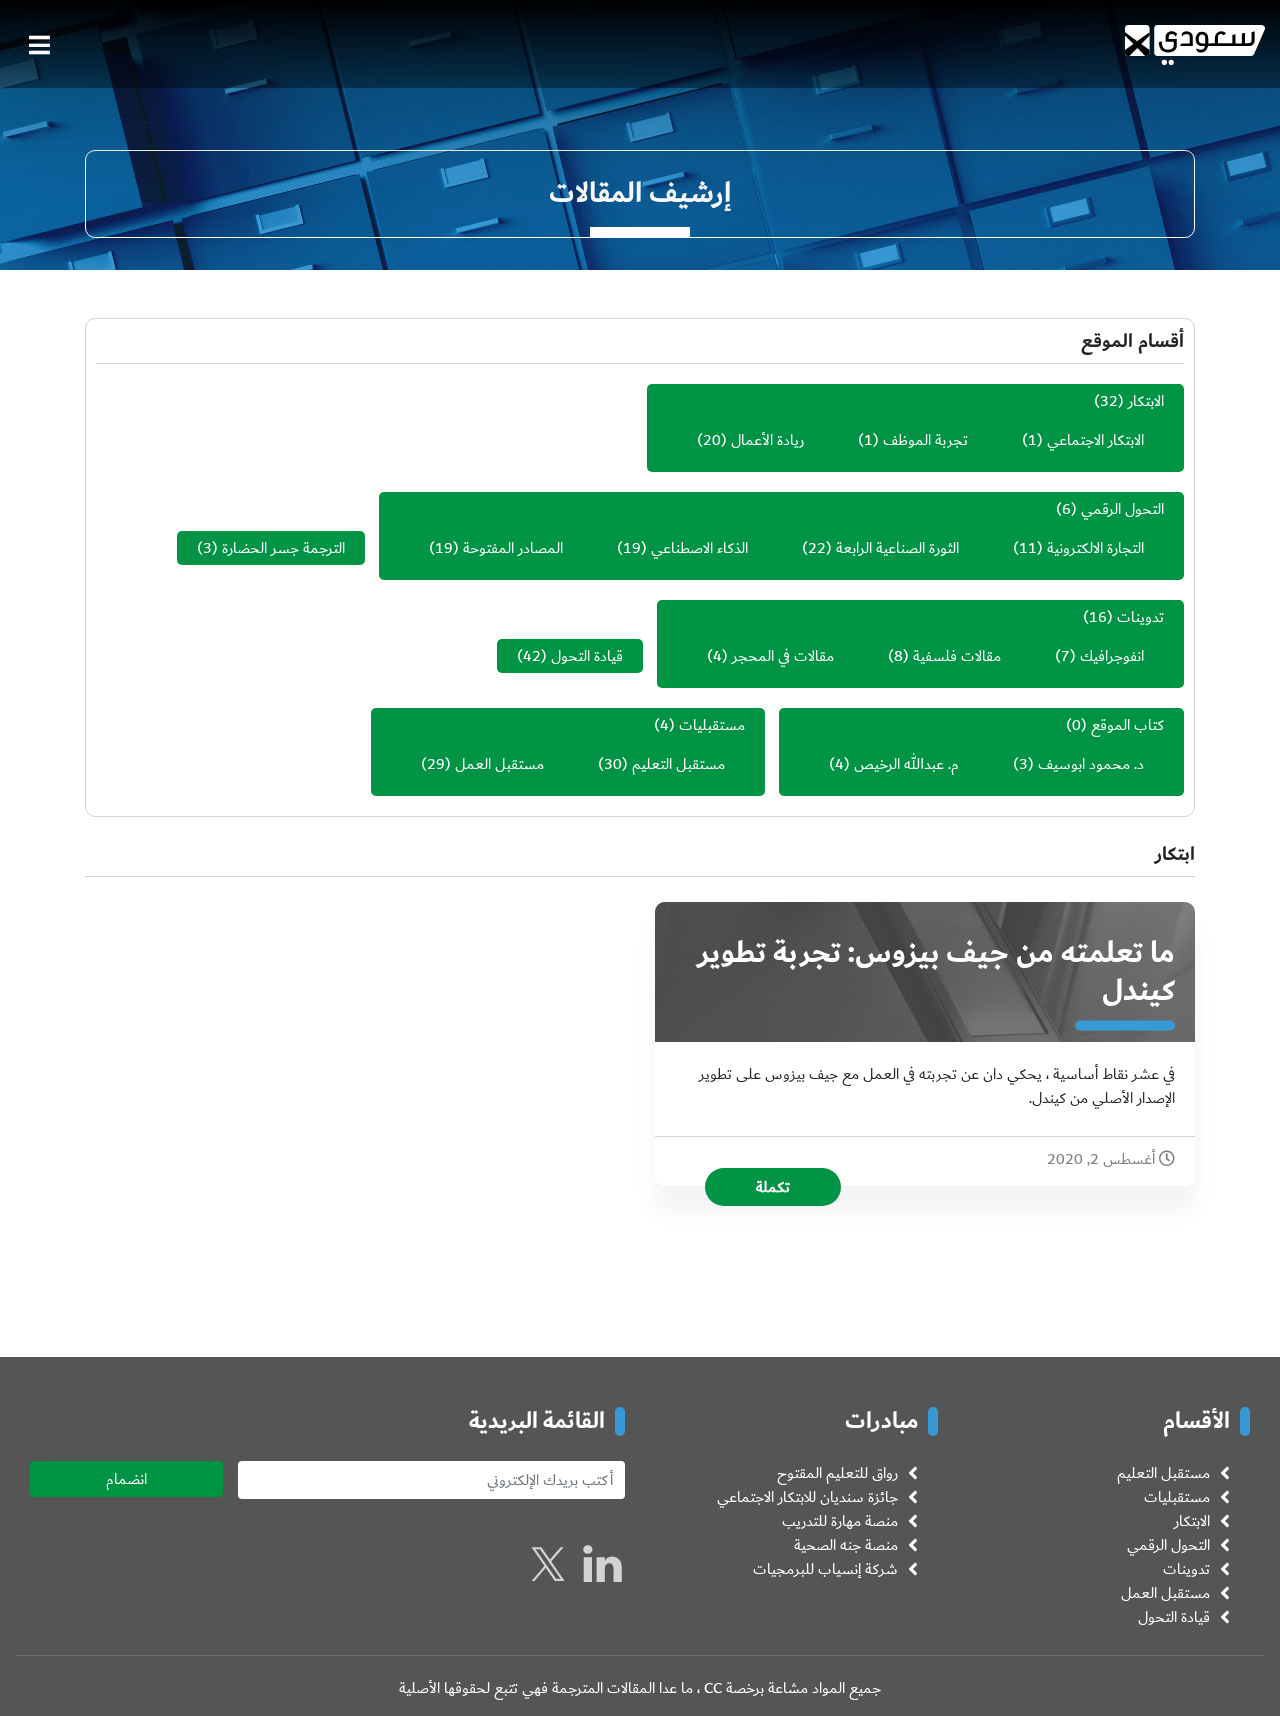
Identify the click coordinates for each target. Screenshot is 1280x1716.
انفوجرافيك (1112, 656)
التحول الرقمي (1122, 509)
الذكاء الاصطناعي (699, 548)
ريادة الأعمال (767, 440)
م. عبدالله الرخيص (906, 764)
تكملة (773, 1187)
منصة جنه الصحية (846, 1545)
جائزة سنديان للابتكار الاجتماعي (807, 1497)
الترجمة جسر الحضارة (283, 548)
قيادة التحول (587, 656)
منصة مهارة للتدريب (840, 1521)
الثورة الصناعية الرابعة (897, 548)
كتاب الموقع (1127, 725)
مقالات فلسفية (957, 656)
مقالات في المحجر (783, 656)
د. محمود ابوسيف (1091, 764)
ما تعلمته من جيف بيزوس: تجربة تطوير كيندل (936, 972)
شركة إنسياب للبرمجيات (825, 1569)
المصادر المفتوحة (513, 548)
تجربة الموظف (925, 440)
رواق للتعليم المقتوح (837, 1473)
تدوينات (1140, 617)
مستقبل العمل (499, 764)
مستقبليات (712, 725)
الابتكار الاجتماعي (1095, 440)
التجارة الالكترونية (1095, 548)
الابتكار (1146, 401)
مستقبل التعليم (678, 764)
